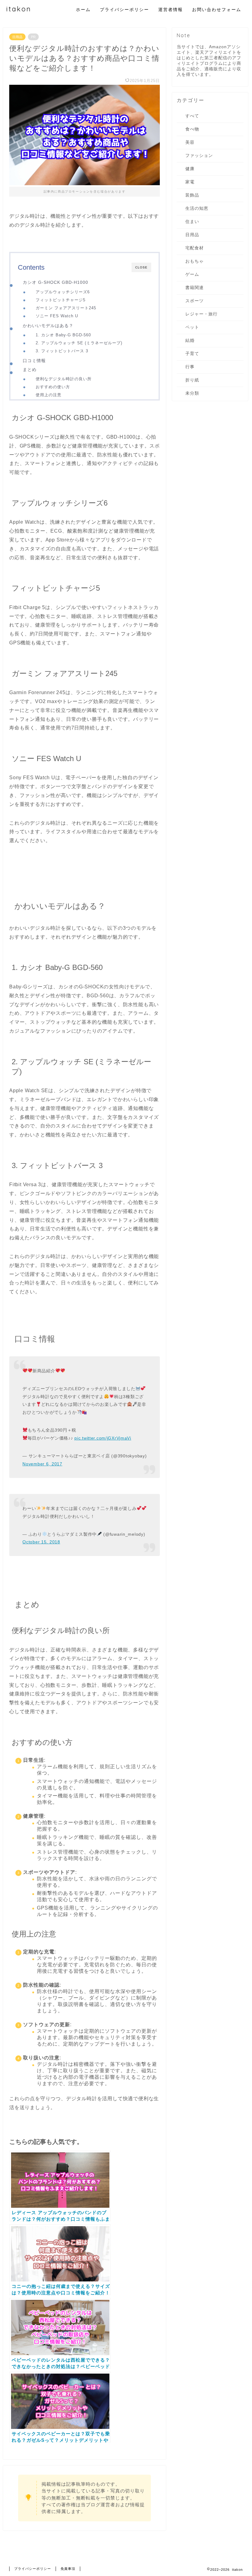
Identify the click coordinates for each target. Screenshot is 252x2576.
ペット (192, 327)
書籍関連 (195, 288)
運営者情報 (171, 10)
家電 (190, 182)
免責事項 (68, 2569)
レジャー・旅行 (201, 314)
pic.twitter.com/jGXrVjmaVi (103, 1438)
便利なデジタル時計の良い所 (64, 379)
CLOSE (141, 267)
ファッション (199, 156)
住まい (192, 222)
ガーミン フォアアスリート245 (66, 308)
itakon (19, 9)
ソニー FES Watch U (57, 316)
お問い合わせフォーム (217, 10)
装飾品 (192, 195)
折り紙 (192, 380)
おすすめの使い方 (53, 387)
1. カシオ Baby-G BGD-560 (63, 335)
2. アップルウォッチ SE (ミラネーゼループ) (79, 343)
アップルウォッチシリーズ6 (63, 292)
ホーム (83, 10)
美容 (190, 142)
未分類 (192, 393)
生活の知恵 (197, 208)
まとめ (30, 369)
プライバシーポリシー (124, 10)
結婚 (190, 340)
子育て (192, 354)
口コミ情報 (34, 361)
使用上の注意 (49, 395)
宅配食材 (195, 248)
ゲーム (192, 274)
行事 (190, 367)
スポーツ (195, 301)
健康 (190, 169)
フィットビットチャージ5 (61, 300)
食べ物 (192, 129)
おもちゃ (195, 261)
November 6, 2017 (42, 1464)
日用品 (17, 37)
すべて (192, 116)
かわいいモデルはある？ (48, 326)
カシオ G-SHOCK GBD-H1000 (55, 282)
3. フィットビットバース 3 (62, 351)
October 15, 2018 (41, 1542)
